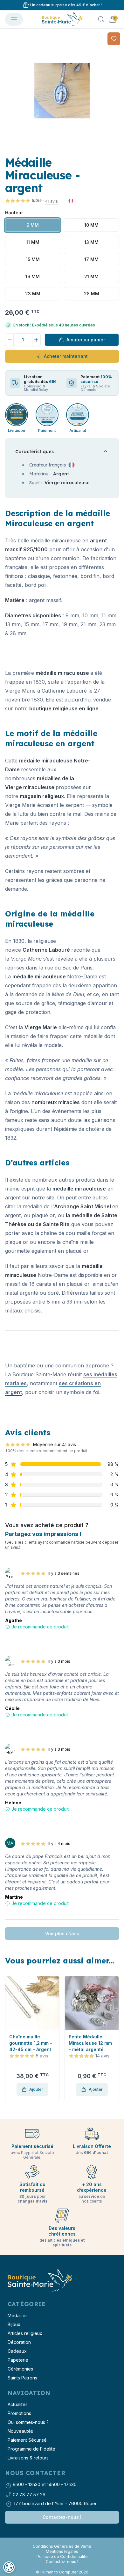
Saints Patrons (22, 2378)
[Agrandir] (62, 91)
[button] (5, 91)
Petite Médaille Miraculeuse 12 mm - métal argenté (31, 2043)
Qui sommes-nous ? (28, 2422)
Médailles (18, 2315)
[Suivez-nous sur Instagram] (62, 2541)
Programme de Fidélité (31, 2449)
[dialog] (9, 2567)
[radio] (33, 225)
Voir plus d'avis (62, 1933)
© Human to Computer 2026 (62, 2572)
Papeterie (18, 2360)
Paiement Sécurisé (27, 2440)
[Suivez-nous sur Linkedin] (65, 2541)
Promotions (19, 2413)
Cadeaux (17, 2351)
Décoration (19, 2342)
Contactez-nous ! (62, 2517)
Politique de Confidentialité (62, 2556)
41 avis (52, 201)
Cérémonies (20, 2369)
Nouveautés (20, 2431)
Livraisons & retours (28, 2458)
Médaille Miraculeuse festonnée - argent (91, 2043)
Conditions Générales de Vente (62, 2546)
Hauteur (14, 213)
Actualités (18, 2404)
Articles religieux (25, 2333)
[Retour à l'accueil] (39, 2281)
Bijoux (14, 2324)
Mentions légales (62, 2551)
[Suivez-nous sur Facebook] (59, 2541)
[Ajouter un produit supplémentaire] (37, 340)
